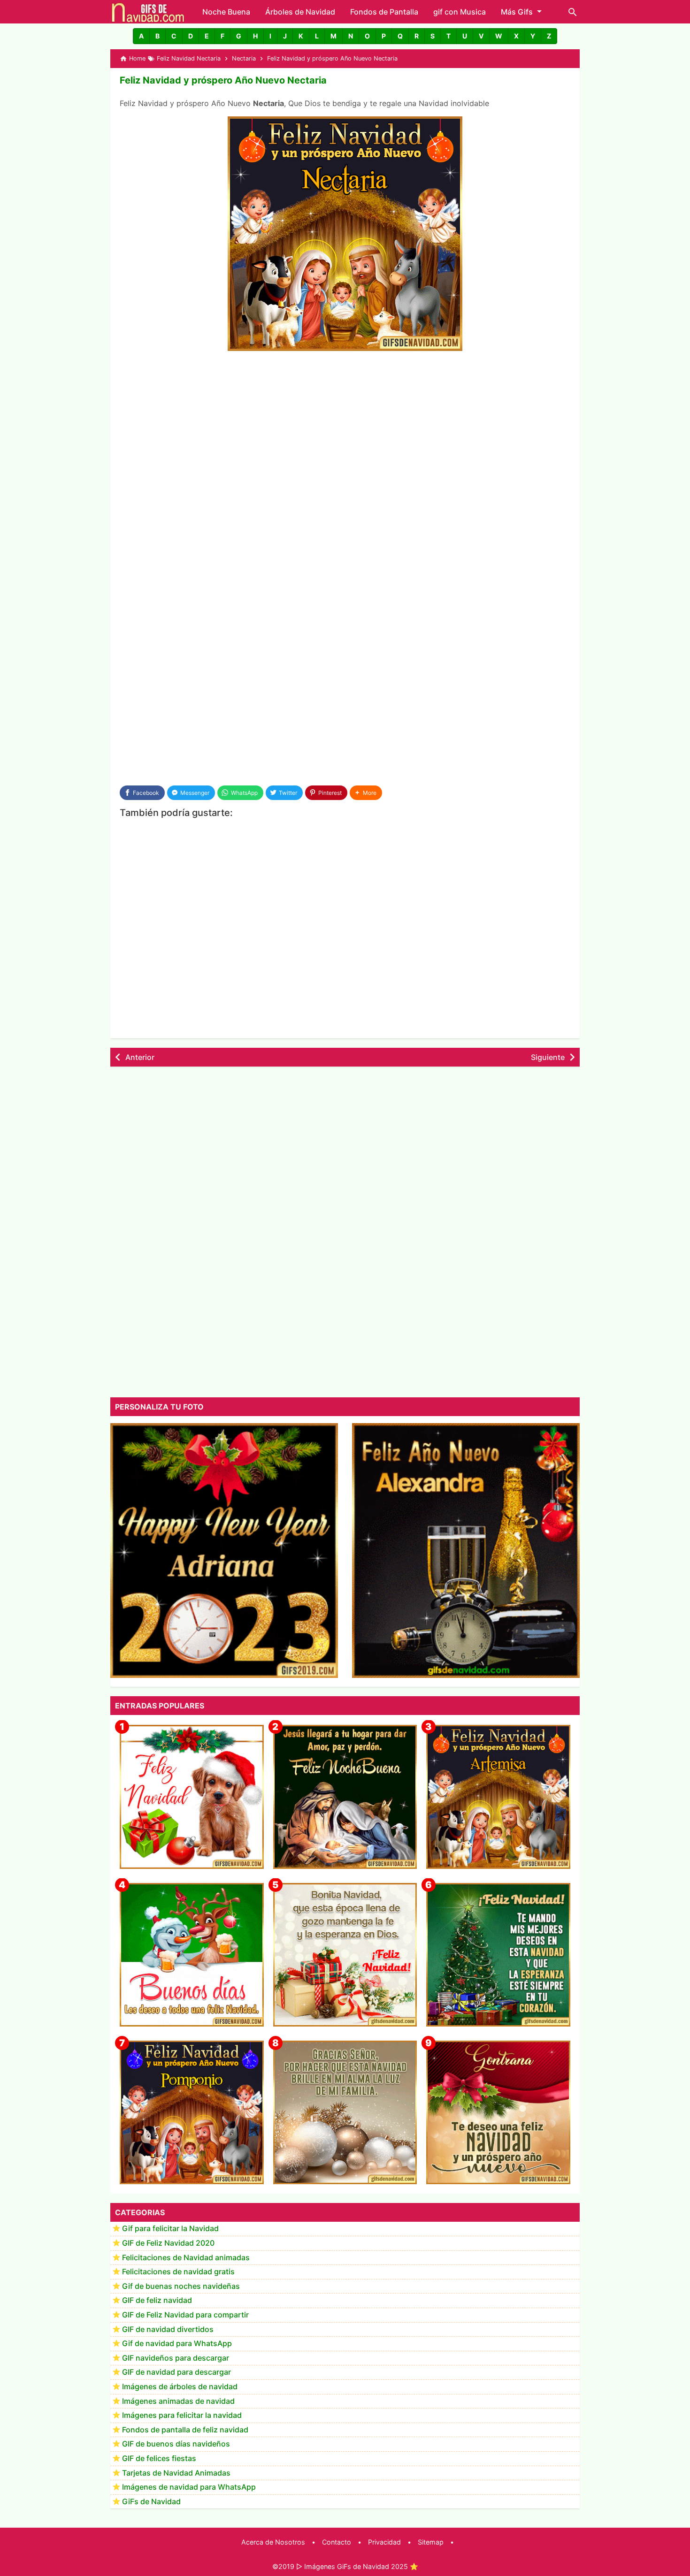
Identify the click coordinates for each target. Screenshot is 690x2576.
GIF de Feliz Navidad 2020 (168, 2243)
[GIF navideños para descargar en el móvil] (345, 1955)
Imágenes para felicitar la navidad (182, 2416)
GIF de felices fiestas (159, 2459)
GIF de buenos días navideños (176, 2444)
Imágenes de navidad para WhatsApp (189, 2487)
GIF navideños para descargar (176, 2358)
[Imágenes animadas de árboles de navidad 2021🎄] (498, 1955)
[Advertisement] (345, 429)
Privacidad (384, 2542)
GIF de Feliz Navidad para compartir (185, 2315)
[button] (141, 36)
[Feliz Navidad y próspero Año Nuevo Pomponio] (192, 2113)
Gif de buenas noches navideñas (181, 2286)
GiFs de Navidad (151, 2501)
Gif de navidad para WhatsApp (177, 2344)
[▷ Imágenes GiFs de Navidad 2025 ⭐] (148, 12)
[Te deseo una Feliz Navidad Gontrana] (498, 2113)
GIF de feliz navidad (157, 2301)
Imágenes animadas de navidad (178, 2401)
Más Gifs (517, 12)
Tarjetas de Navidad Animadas (176, 2473)
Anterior (140, 1057)
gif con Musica (460, 12)
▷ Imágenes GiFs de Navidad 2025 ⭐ (357, 2566)
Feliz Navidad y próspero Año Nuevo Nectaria (223, 80)
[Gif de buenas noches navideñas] (345, 1797)
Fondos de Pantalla (384, 12)
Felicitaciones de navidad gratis (178, 2272)
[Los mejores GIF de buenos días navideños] (192, 1955)
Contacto (337, 2542)
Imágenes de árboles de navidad (180, 2387)
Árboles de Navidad (300, 12)
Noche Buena (226, 12)
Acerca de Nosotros (273, 2542)
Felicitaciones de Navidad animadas (186, 2257)
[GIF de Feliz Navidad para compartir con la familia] (345, 2113)
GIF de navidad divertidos (168, 2329)
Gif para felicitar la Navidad (170, 2229)
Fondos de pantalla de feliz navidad (185, 2430)
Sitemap (431, 2542)
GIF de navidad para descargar (176, 2372)
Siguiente (548, 1057)
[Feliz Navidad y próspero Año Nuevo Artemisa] (498, 1797)
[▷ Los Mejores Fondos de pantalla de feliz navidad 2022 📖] (192, 1797)
